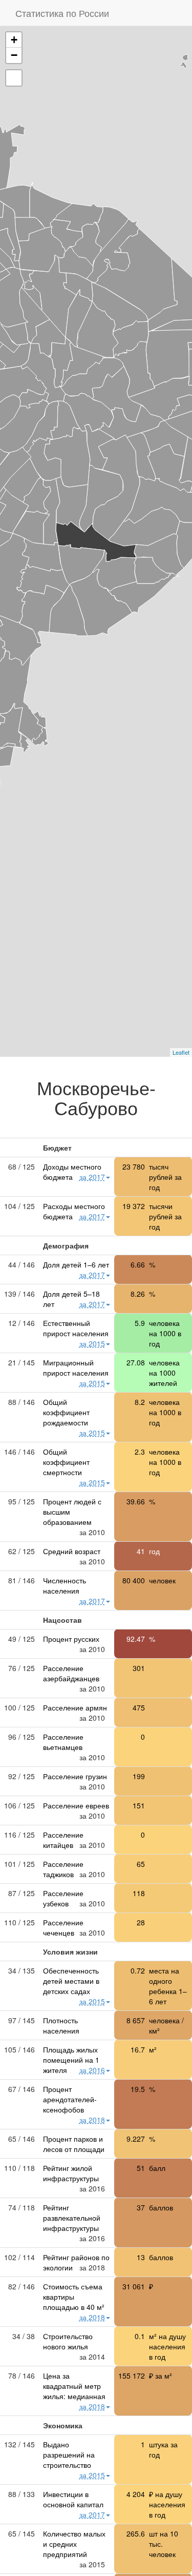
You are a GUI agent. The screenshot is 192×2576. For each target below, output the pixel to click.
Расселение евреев (76, 1805)
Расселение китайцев (63, 1840)
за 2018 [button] (92, 2120)
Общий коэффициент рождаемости (66, 1412)
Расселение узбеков (63, 1898)
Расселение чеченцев (63, 1927)
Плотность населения (61, 2025)
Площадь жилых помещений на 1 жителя (71, 2060)
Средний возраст (72, 1551)
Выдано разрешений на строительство (69, 2454)
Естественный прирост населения (76, 1328)
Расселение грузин (75, 1776)
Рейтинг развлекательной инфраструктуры (72, 2218)
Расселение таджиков (63, 1869)
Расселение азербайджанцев (71, 1673)
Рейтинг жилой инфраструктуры (71, 2173)
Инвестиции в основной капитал (73, 2499)
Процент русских (71, 1639)
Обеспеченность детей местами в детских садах (71, 1981)
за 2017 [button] (92, 1177)
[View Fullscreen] (14, 78)
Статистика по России (62, 13)
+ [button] (14, 40)
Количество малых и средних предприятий (74, 2544)
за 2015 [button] (92, 1343)
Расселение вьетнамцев (63, 1742)
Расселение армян (75, 1707)
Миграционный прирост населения (76, 1367)
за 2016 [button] (92, 2070)
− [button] (14, 55)
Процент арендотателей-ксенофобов (70, 2099)
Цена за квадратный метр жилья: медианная (74, 2386)
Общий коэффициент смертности (66, 1462)
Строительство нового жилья (68, 2341)
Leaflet (181, 1052)
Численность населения (65, 1585)
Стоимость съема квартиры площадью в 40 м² (74, 2297)
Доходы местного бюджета (72, 1172)
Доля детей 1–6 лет (76, 1264)
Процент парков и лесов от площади (74, 2144)
